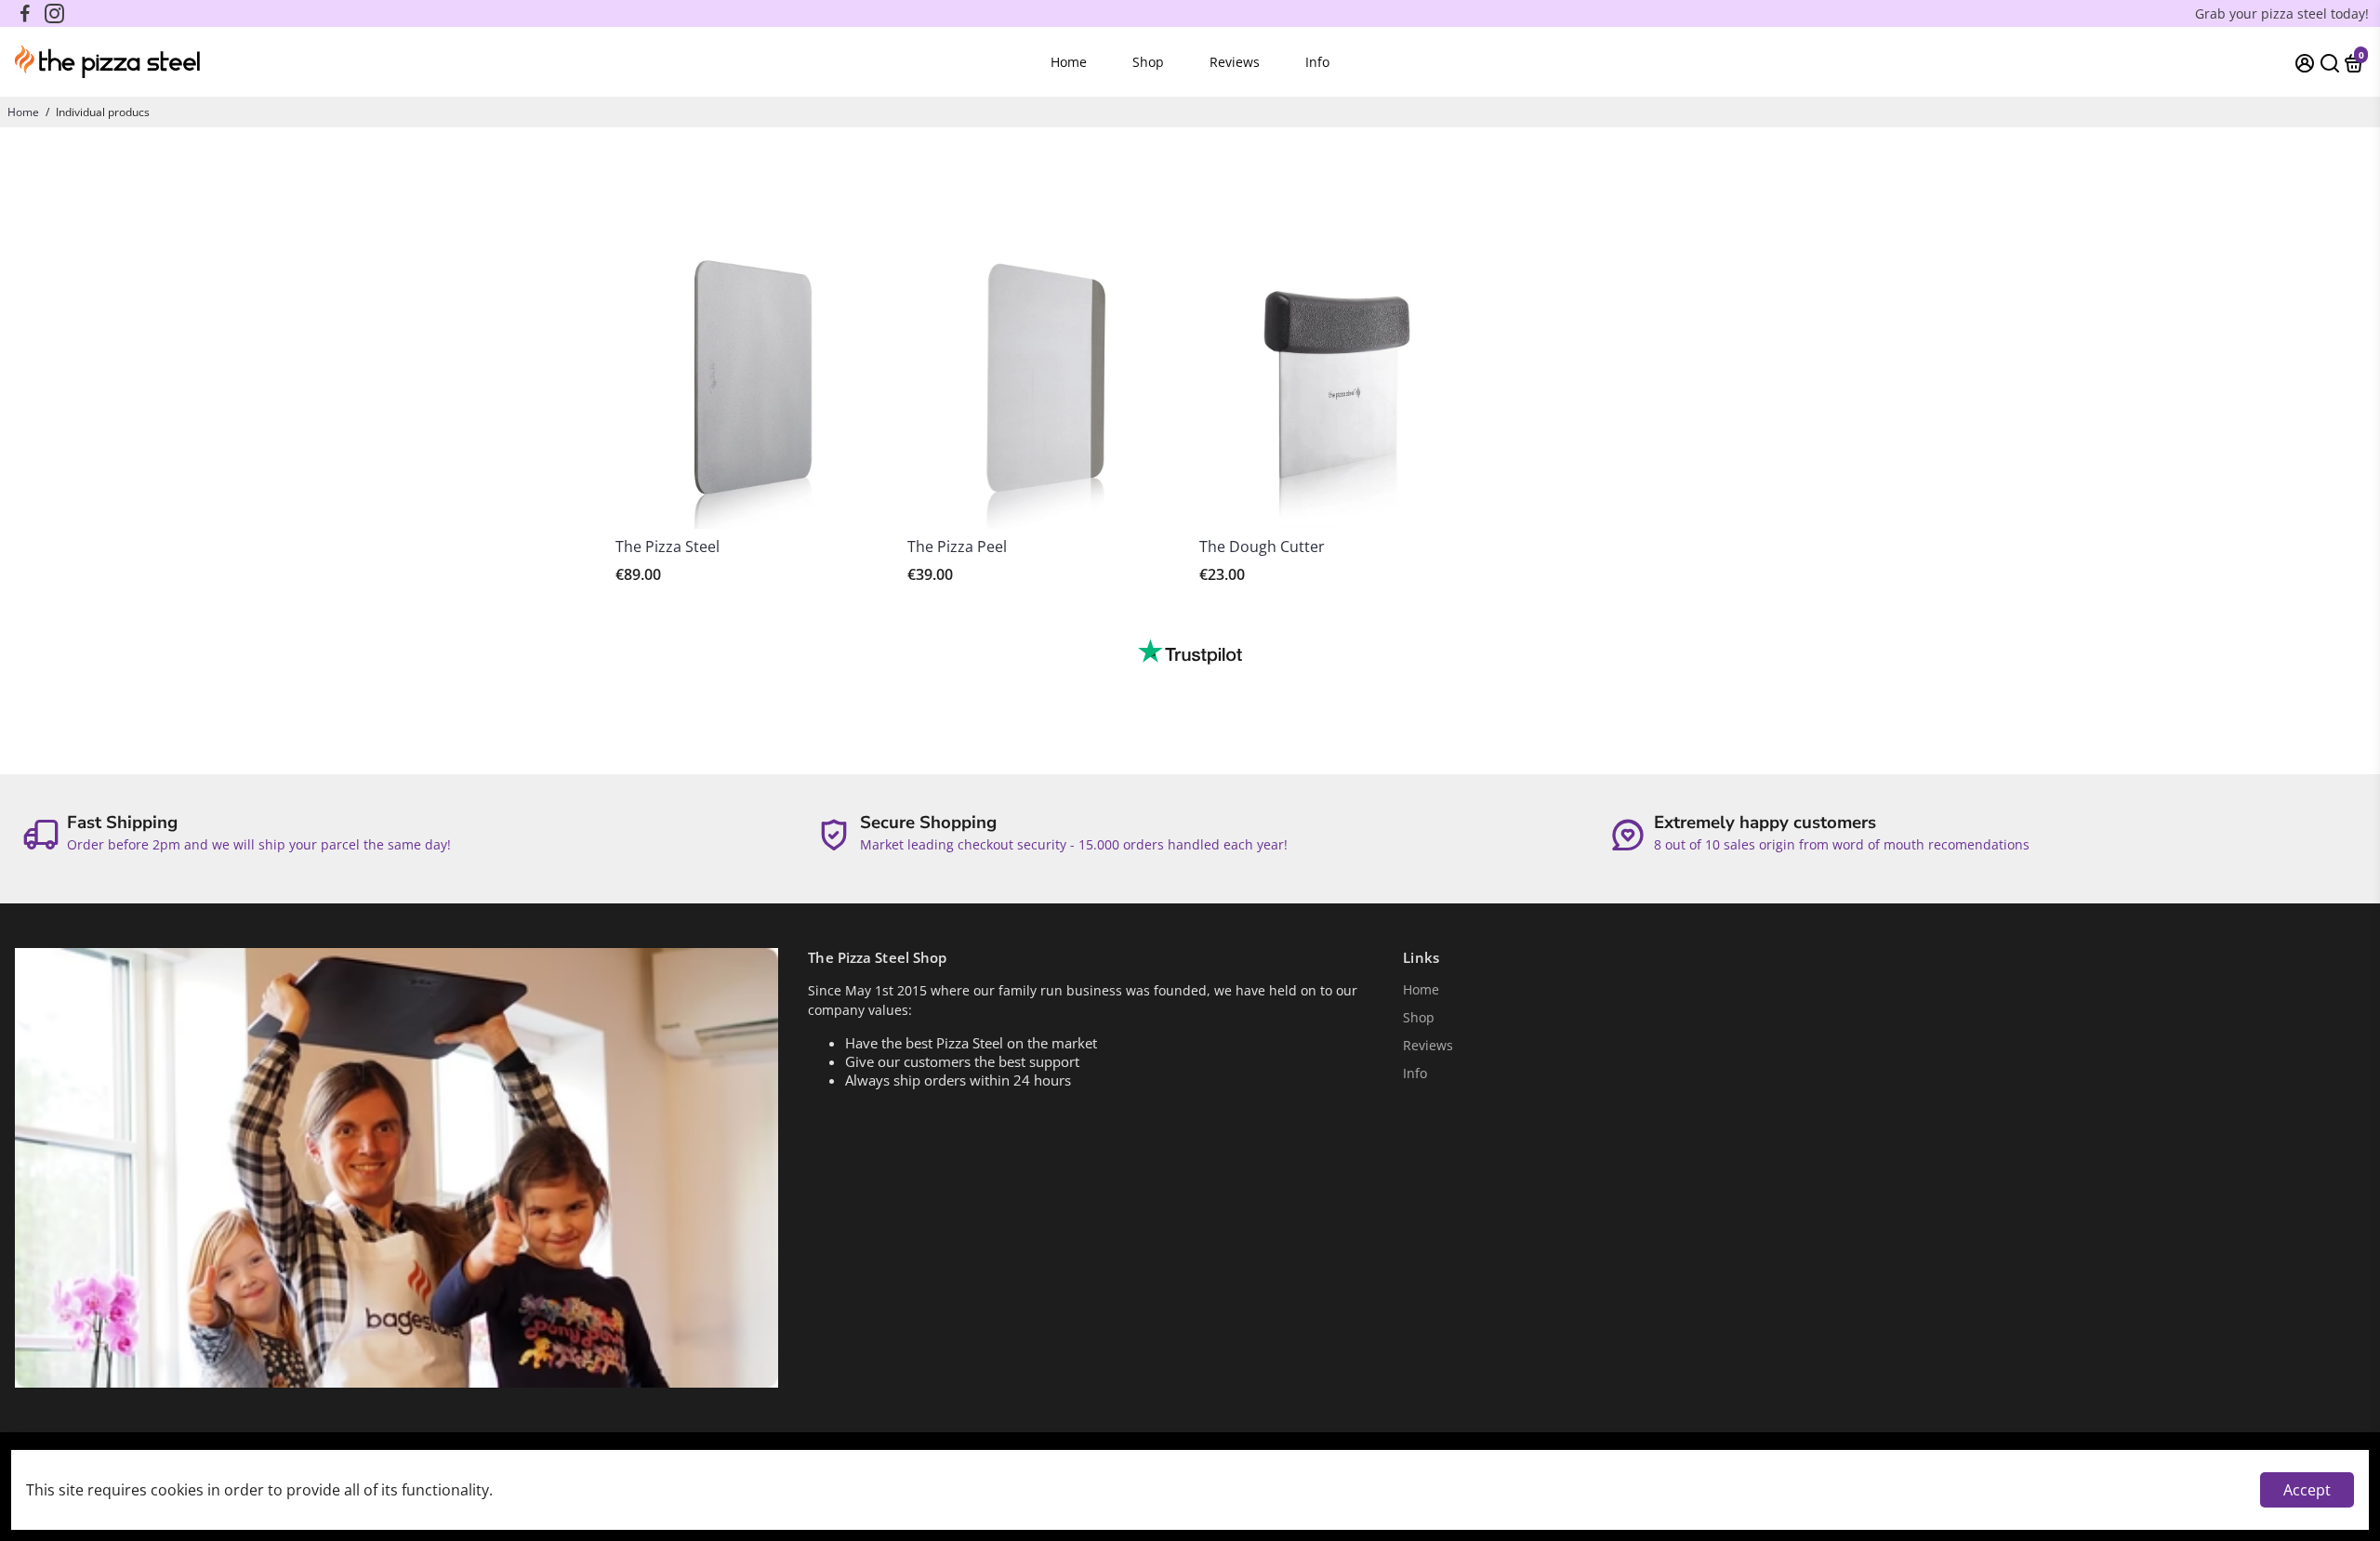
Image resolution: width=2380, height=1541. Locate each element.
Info (1317, 62)
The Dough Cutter (1262, 547)
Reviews (1235, 62)
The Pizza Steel (668, 547)
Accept (2307, 1490)
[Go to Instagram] (54, 14)
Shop (1148, 62)
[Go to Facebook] (25, 14)
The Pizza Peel (957, 547)
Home (1069, 62)
